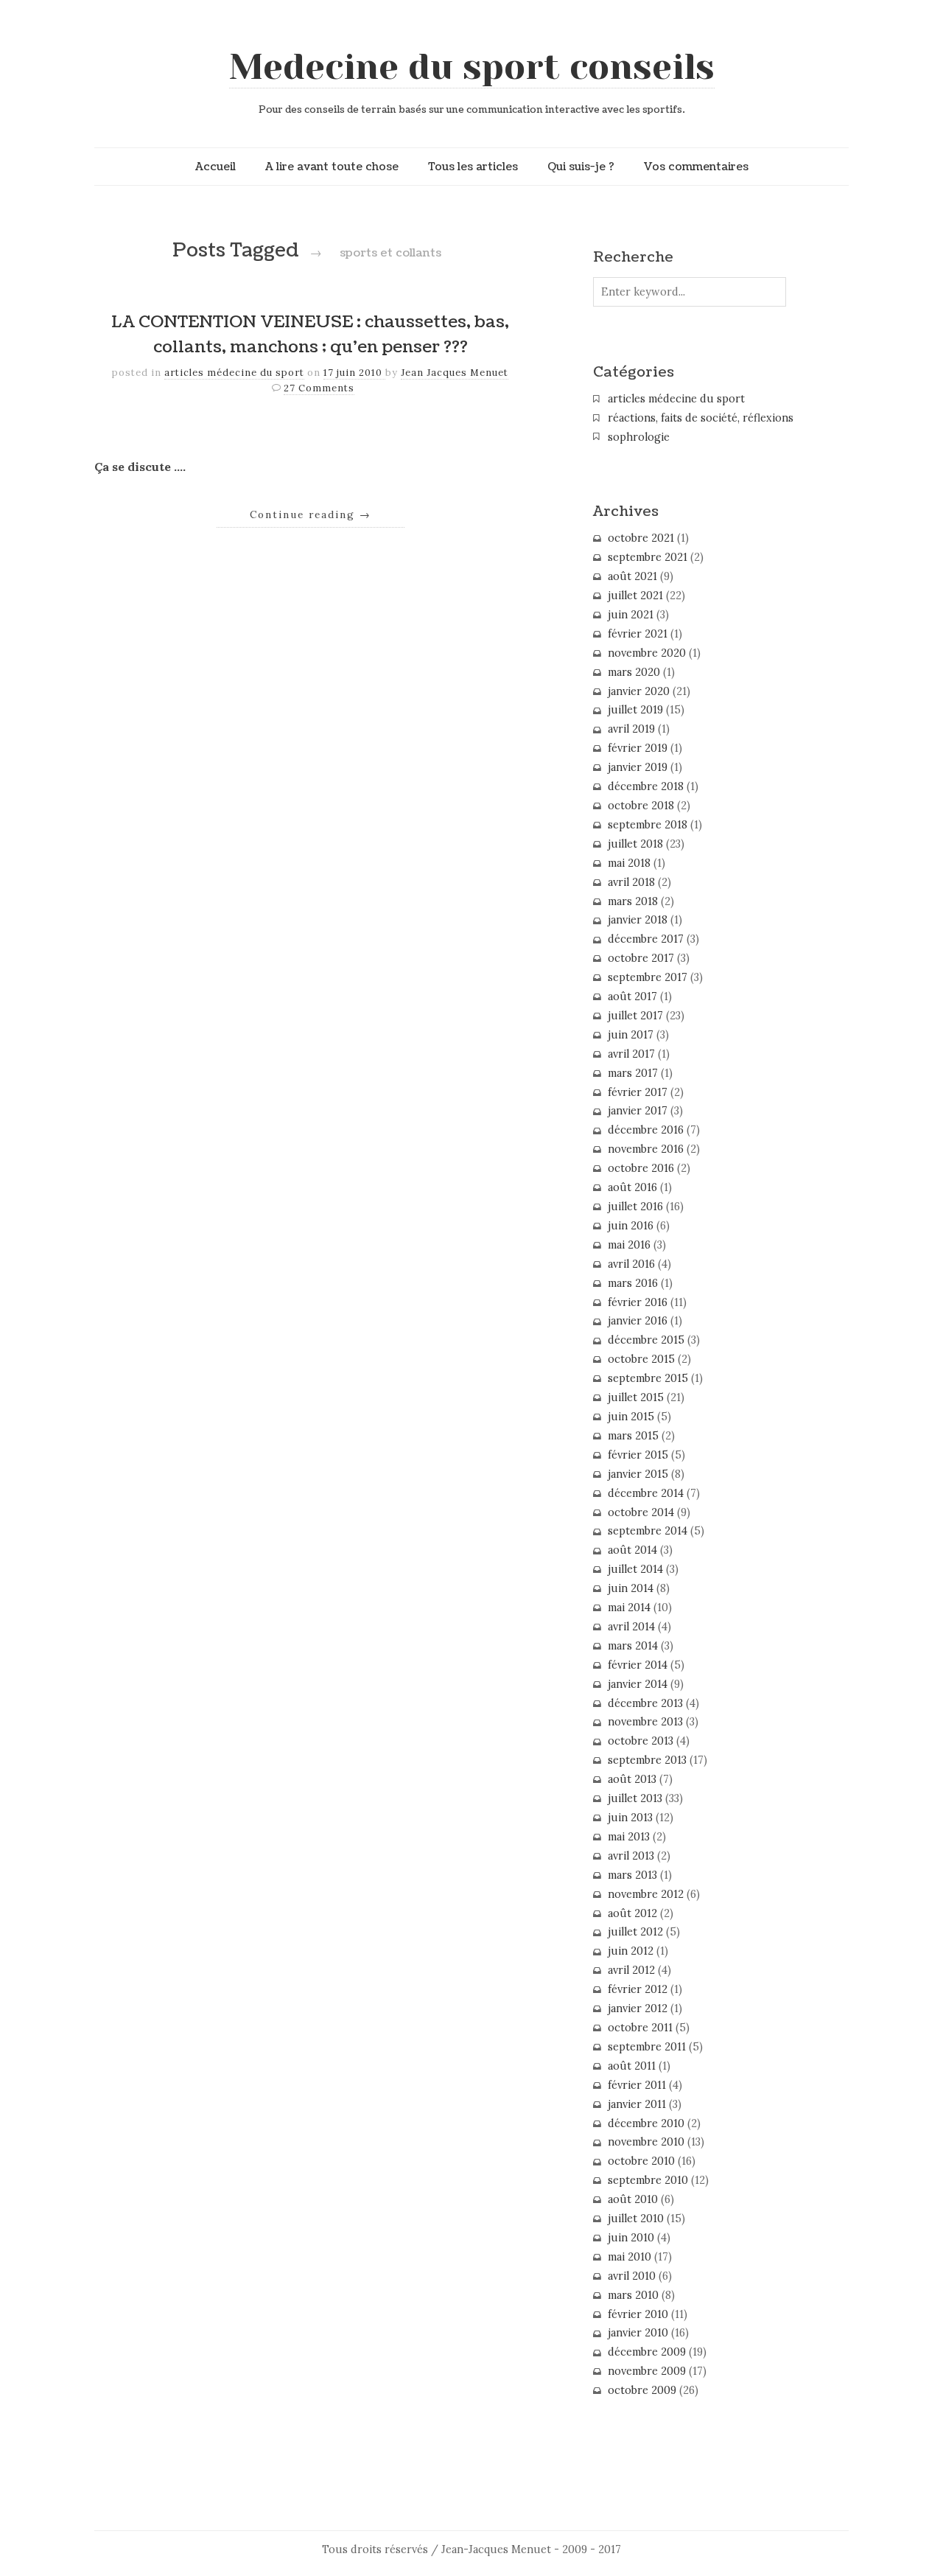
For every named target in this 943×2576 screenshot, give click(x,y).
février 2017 (638, 1092)
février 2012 (638, 1989)
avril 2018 (631, 882)
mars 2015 (633, 1436)
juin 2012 (631, 1951)
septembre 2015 (648, 1378)
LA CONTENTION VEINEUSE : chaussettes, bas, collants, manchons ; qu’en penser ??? (310, 335)
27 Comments (319, 388)
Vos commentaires (696, 167)
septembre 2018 (648, 825)
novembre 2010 (646, 2142)
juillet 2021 (635, 596)
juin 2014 (631, 1588)
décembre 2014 (646, 1493)
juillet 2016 (635, 1207)
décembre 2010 (646, 2123)
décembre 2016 (646, 1130)
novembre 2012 (646, 1894)
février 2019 (638, 748)
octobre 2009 (642, 2390)
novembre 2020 (647, 653)
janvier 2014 (638, 1684)
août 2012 (632, 1913)
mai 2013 (629, 1837)
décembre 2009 (647, 2352)
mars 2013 (632, 1875)
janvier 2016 (638, 1321)
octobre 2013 (641, 1741)
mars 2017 (633, 1073)
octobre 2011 (640, 2028)
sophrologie (639, 437)
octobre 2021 (641, 538)
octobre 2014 (641, 1512)
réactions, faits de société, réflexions (701, 418)
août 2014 (632, 1550)
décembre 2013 (645, 1703)
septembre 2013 (647, 1760)
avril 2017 (631, 1054)
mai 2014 (629, 1608)
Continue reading (311, 514)
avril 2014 (631, 1627)
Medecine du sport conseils (472, 67)
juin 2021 (631, 615)
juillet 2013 (635, 1798)
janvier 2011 (637, 2104)
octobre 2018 (641, 806)
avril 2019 (631, 729)
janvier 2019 (638, 767)
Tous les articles (473, 167)
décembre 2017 (646, 939)
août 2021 (632, 576)
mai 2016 (629, 1245)
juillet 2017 (635, 1016)
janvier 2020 (639, 691)
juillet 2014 (635, 1569)
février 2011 (637, 2085)
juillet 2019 (635, 710)
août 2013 (632, 1779)
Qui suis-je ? (581, 167)
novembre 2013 (645, 1722)
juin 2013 (630, 1818)
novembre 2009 (647, 2371)
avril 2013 (631, 1856)
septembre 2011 (647, 2047)
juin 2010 (631, 2238)
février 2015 (638, 1455)
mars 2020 (634, 672)
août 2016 (632, 1187)
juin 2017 (631, 1035)
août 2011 (632, 2066)
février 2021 (638, 634)
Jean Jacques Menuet (455, 373)
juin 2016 (631, 1226)
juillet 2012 (635, 1932)
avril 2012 (631, 1970)
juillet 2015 (636, 1397)
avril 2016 (631, 1264)
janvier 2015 (638, 1474)
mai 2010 (630, 2257)
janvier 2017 (638, 1111)
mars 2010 (633, 2295)
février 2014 (638, 1665)
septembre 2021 (648, 557)
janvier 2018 (638, 920)
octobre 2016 (641, 1168)
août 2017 (632, 996)
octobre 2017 (641, 958)
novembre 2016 (646, 1149)
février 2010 (638, 2314)
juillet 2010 (636, 2219)
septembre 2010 (648, 2180)
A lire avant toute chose (332, 167)
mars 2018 (633, 901)
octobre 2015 (641, 1359)
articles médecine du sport (234, 373)
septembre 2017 (648, 977)
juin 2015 (631, 1417)
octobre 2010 (641, 2161)
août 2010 (633, 2199)
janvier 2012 (638, 2008)
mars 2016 (633, 1283)
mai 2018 (629, 863)
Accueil (215, 167)
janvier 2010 (638, 2333)
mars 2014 (633, 1646)
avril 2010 (632, 2276)
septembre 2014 (648, 1531)
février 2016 (638, 1302)
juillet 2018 (635, 844)
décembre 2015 (646, 1340)
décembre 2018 (646, 786)
